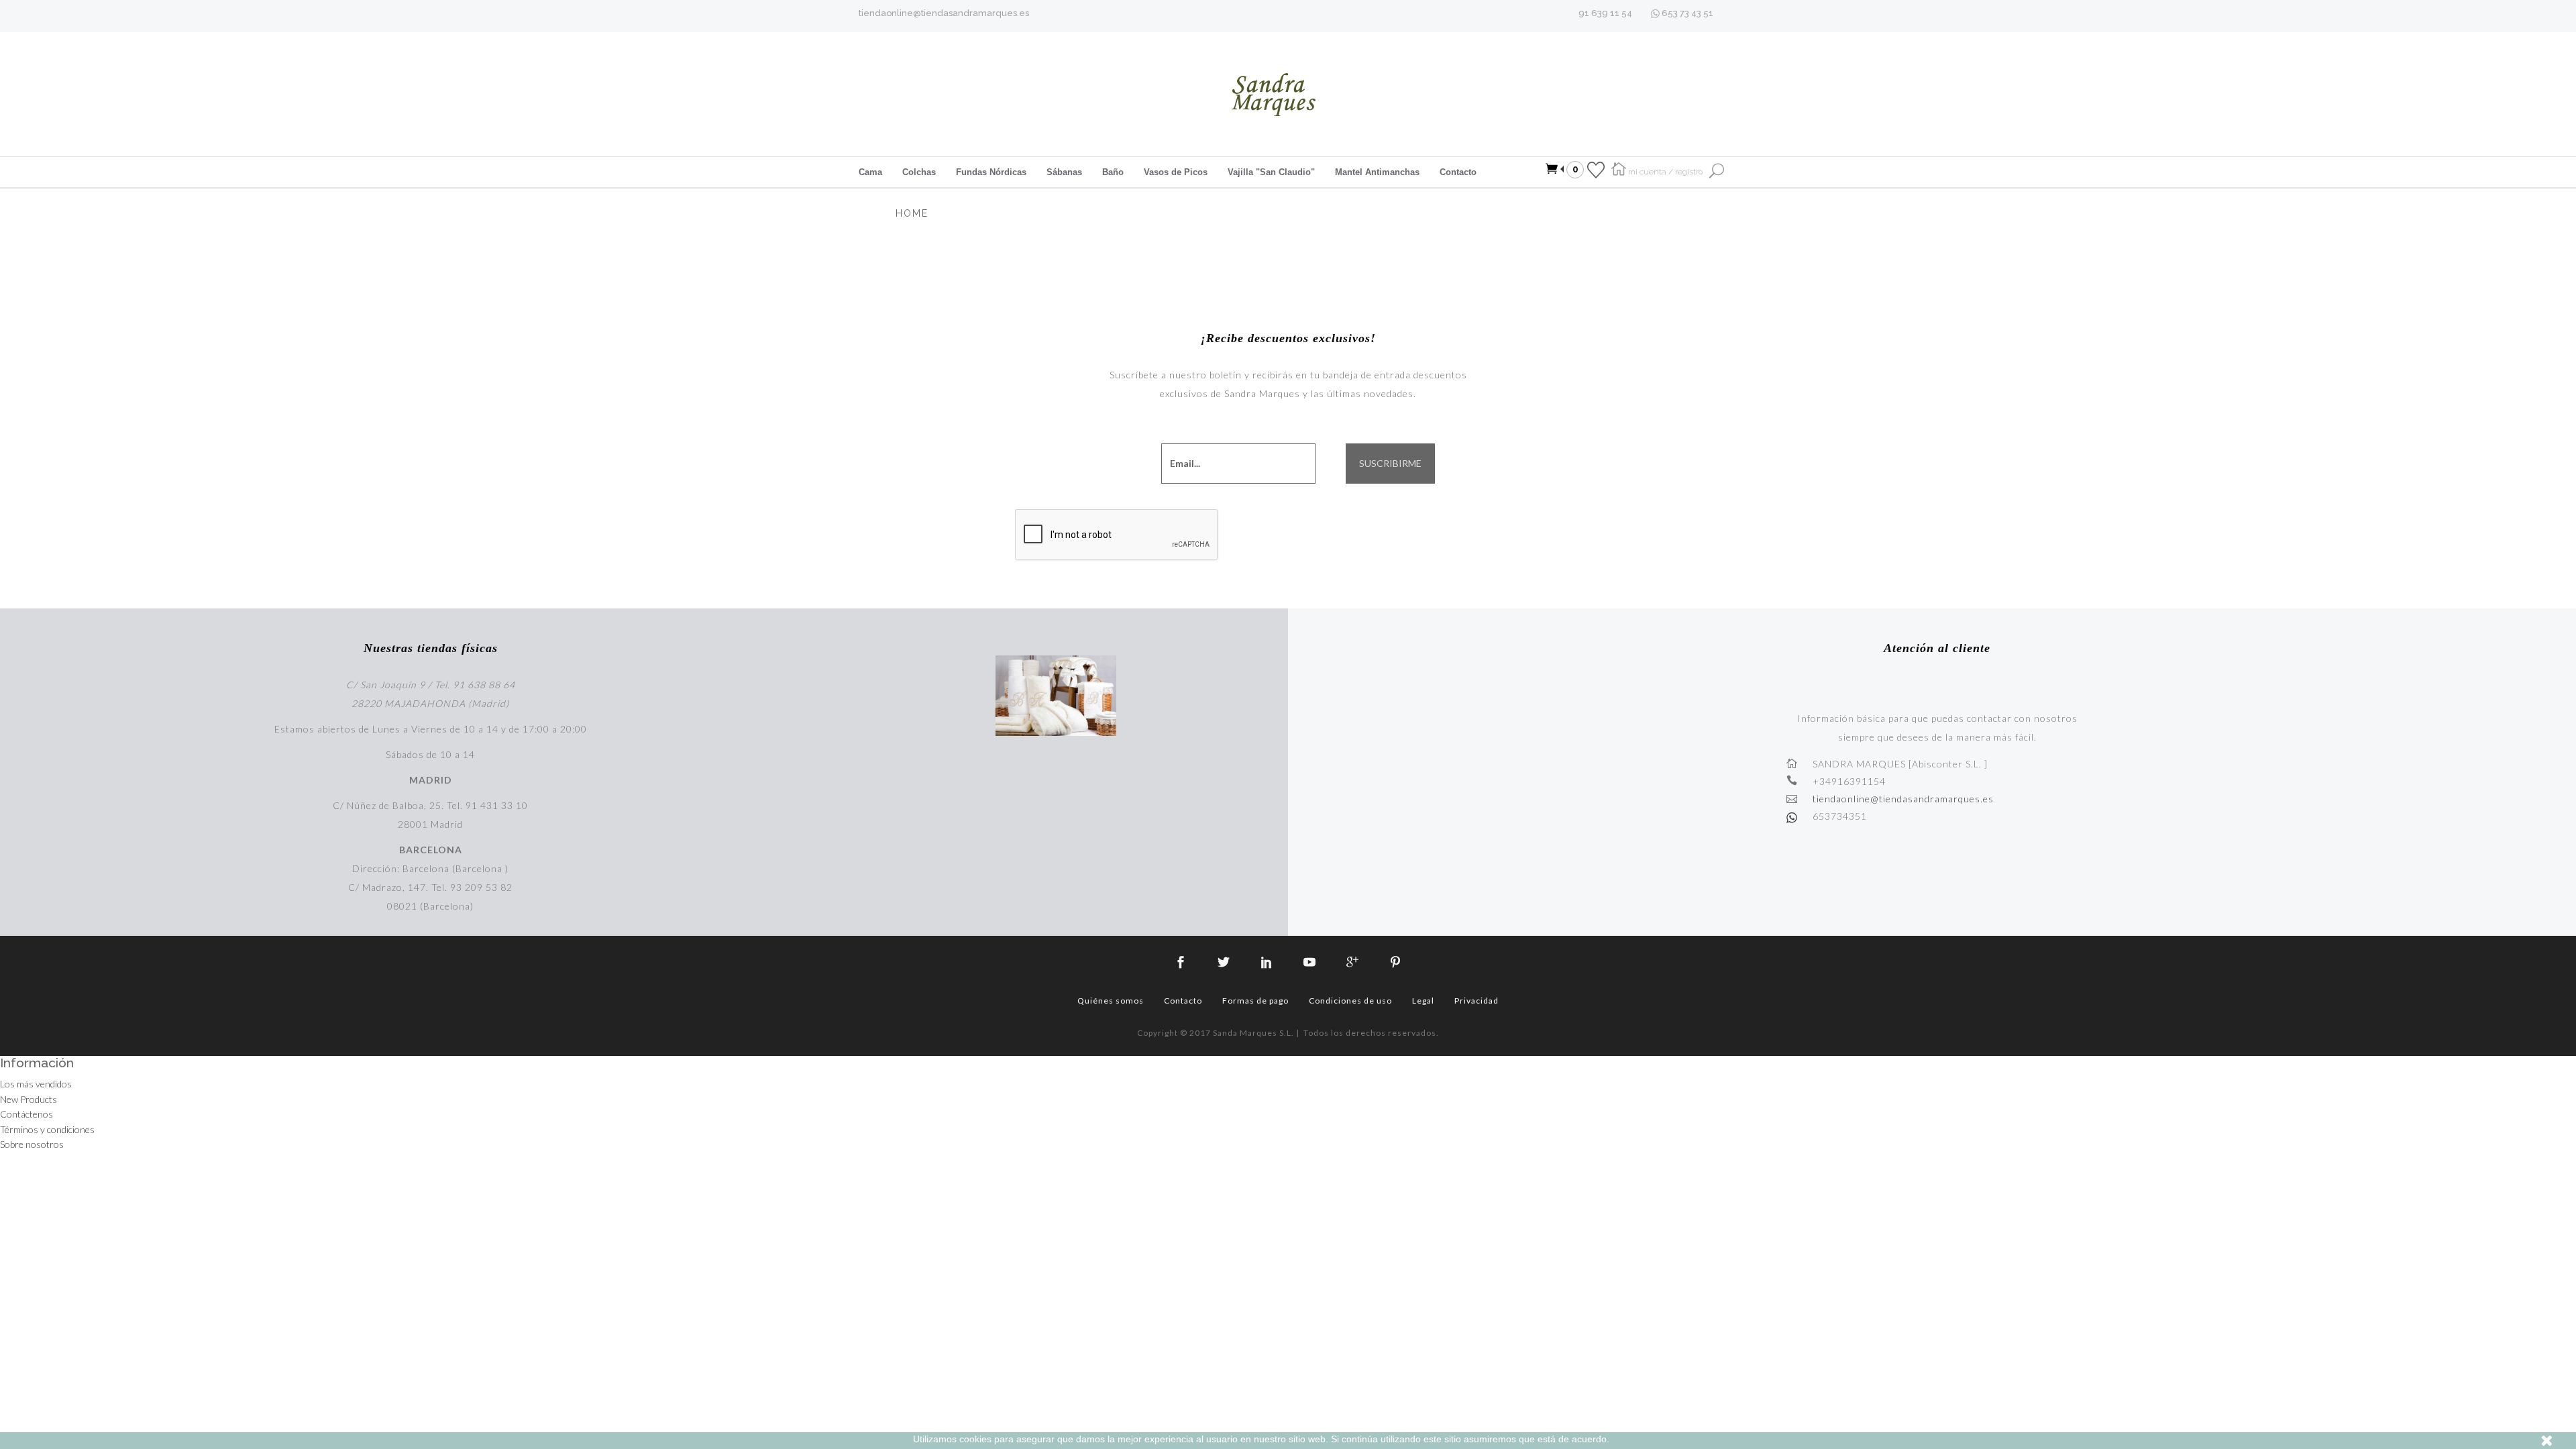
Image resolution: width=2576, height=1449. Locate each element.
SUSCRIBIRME (1390, 464)
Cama (870, 172)
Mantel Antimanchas (1377, 172)
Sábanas (1064, 172)
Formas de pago (1255, 1001)
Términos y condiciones (47, 1129)
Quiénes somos (1111, 1001)
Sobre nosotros (32, 1144)
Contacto (1458, 172)
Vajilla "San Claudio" (1271, 172)
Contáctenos (26, 1114)
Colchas (919, 172)
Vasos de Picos (1176, 172)
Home (912, 213)
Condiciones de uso (1350, 1001)
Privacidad (1477, 1001)
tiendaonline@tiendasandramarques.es (944, 13)
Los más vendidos (36, 1084)
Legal (1423, 1001)
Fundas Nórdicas (991, 172)
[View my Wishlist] (1596, 169)
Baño (1113, 172)
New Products (29, 1099)
